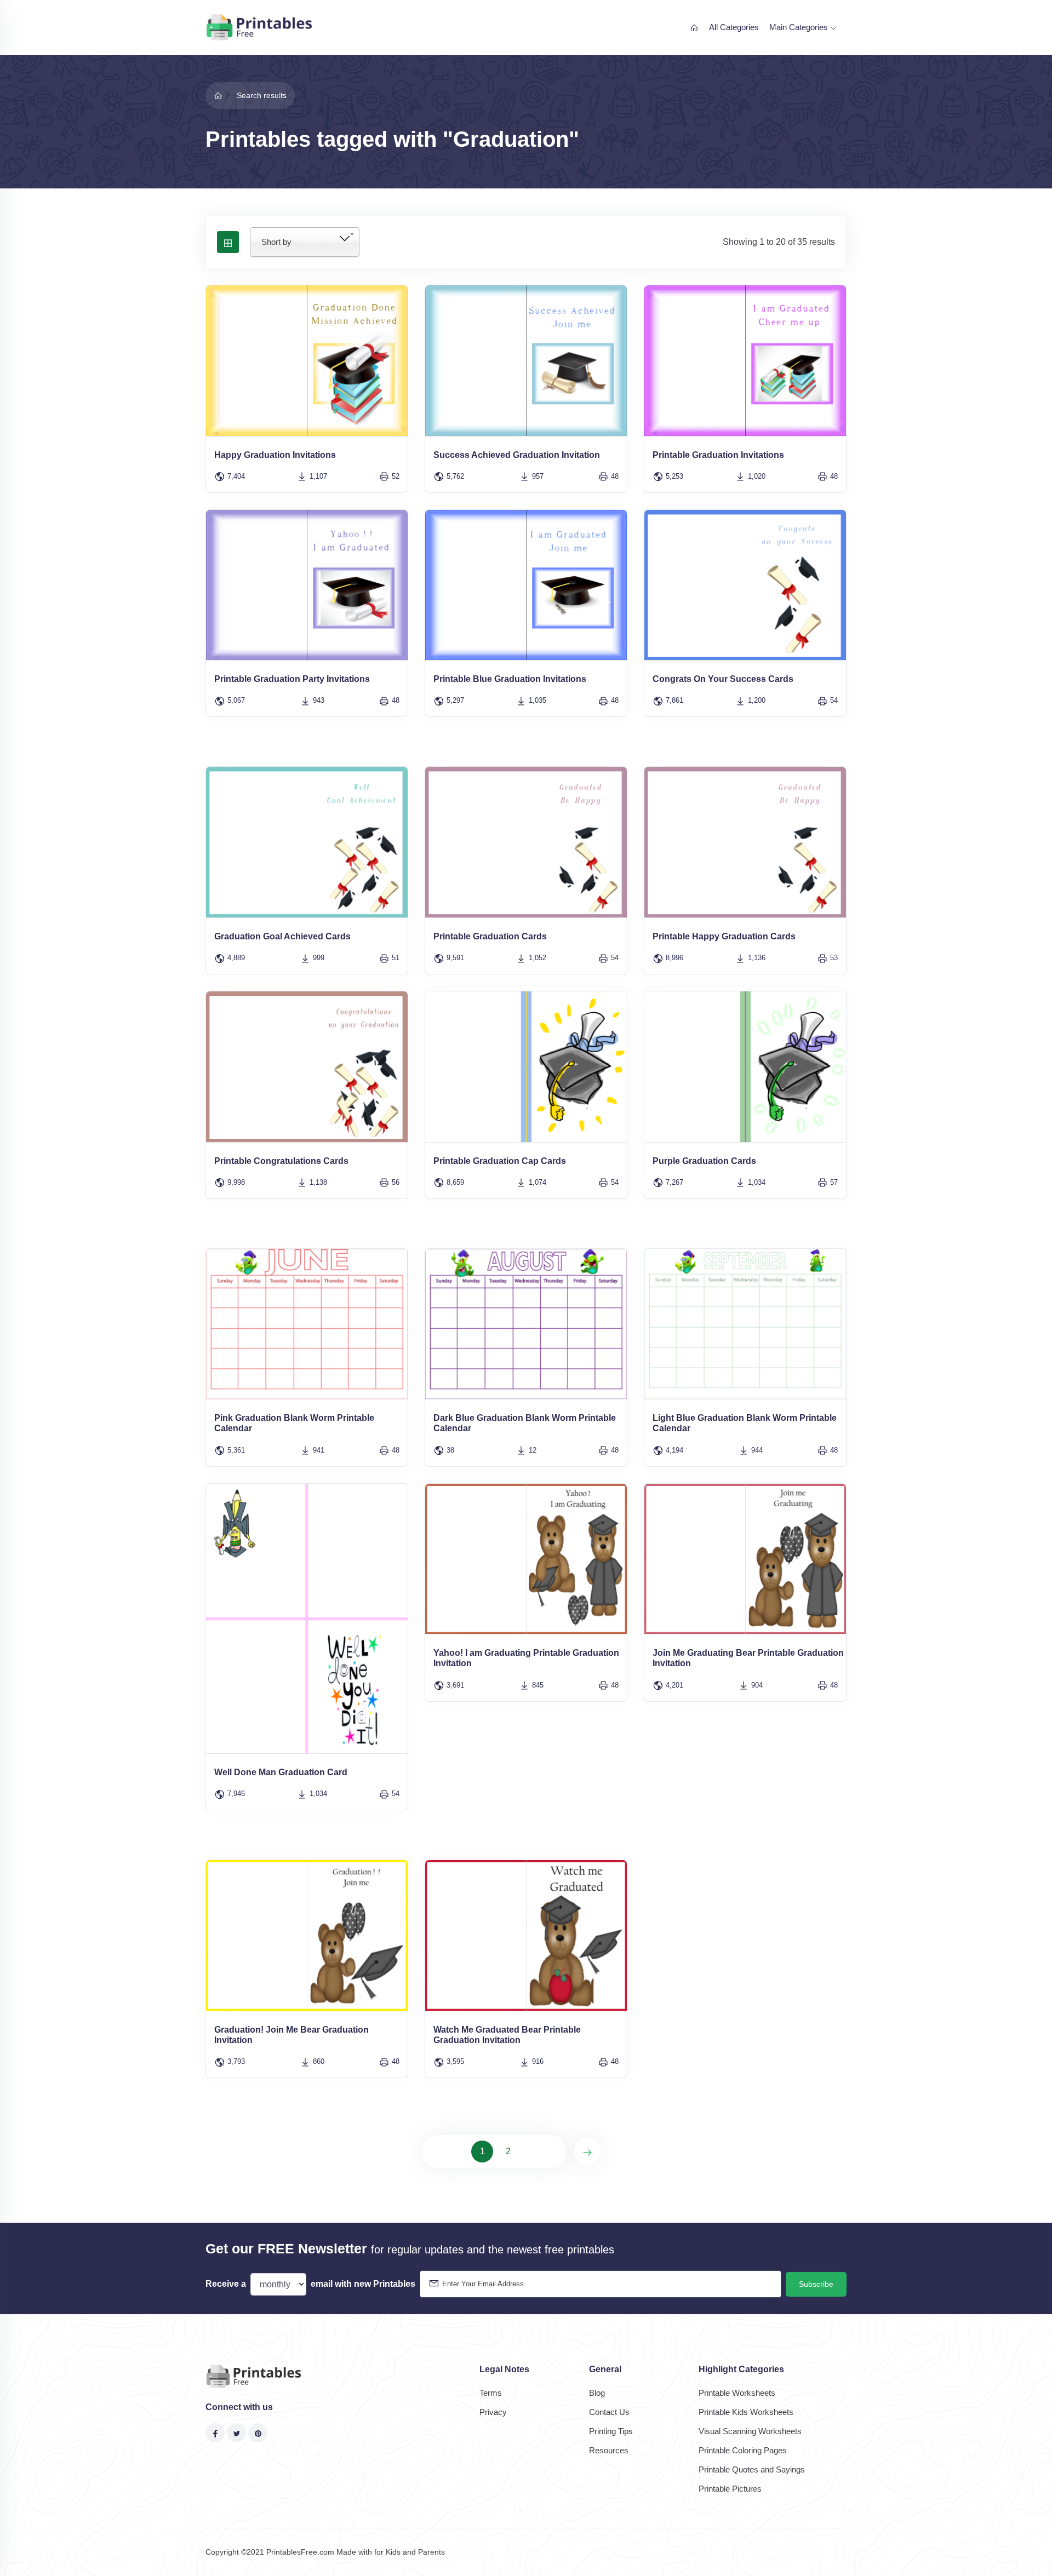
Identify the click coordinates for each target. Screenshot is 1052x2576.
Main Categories (800, 27)
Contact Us (609, 2412)
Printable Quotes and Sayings (752, 2469)
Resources (609, 2450)
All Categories (734, 27)
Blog (597, 2393)
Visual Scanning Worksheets (750, 2431)
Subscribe (816, 2284)
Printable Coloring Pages (743, 2450)
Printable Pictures (730, 2489)
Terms (491, 2393)
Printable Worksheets (737, 2393)
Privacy (493, 2412)
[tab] (228, 242)
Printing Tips (611, 2431)
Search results (262, 95)
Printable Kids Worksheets (746, 2412)
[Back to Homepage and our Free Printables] (218, 95)
